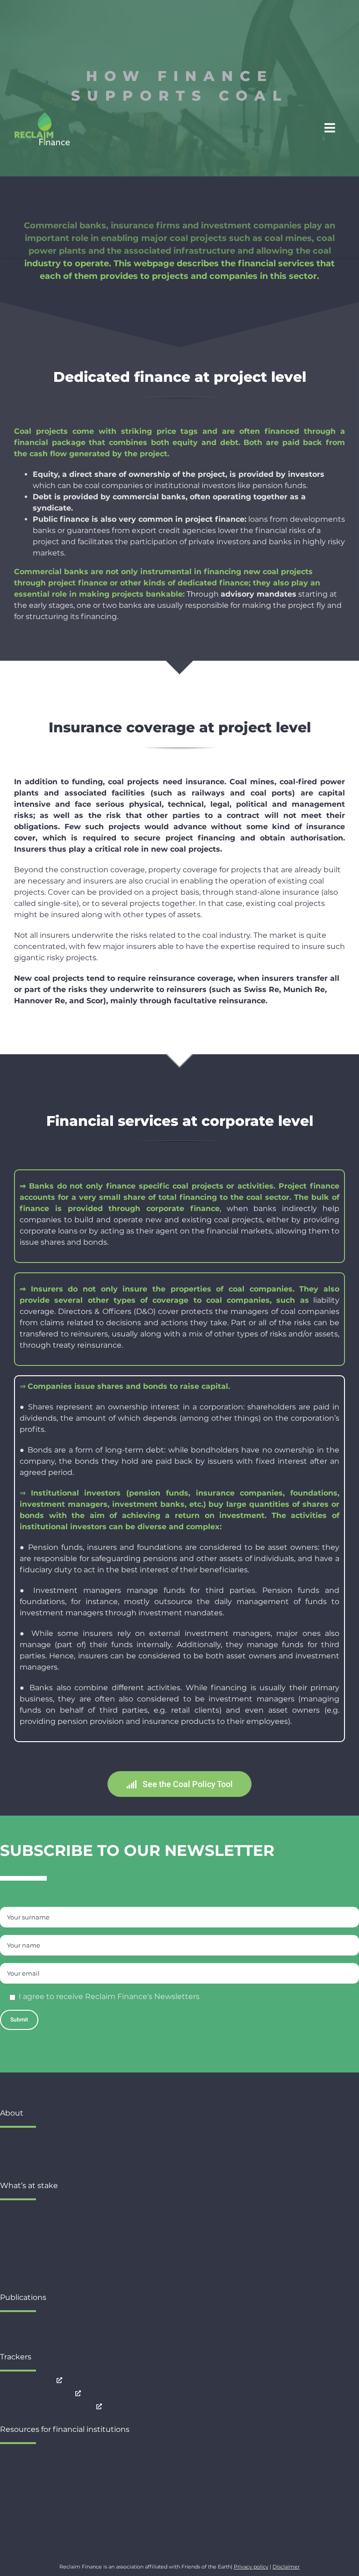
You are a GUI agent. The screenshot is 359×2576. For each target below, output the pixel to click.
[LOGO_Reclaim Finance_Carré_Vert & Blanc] (42, 115)
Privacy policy (251, 2567)
